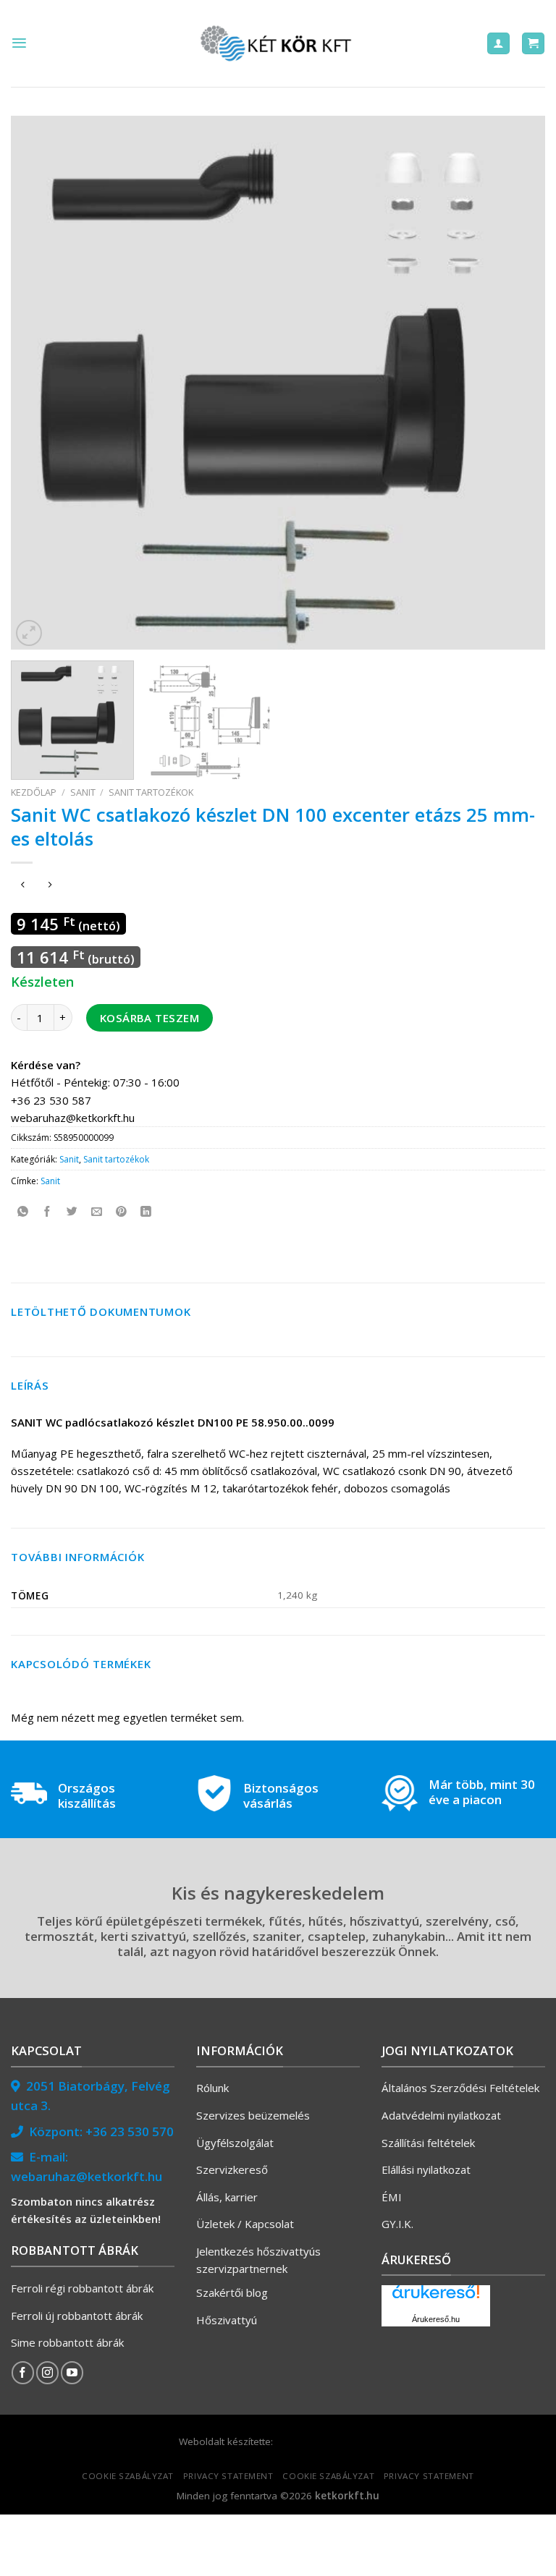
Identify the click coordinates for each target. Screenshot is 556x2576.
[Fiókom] (498, 44)
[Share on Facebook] (47, 1211)
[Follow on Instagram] (47, 2372)
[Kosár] (533, 44)
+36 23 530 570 (130, 2131)
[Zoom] (29, 633)
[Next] (516, 383)
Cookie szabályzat (128, 2476)
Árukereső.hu (436, 2319)
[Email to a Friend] (97, 1211)
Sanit (83, 792)
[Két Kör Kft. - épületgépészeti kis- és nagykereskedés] (278, 43)
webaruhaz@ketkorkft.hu (87, 2176)
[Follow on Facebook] (23, 2372)
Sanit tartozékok (151, 792)
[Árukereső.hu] (436, 2297)
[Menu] (19, 43)
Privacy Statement (228, 2476)
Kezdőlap (34, 792)
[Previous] (40, 383)
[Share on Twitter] (72, 1211)
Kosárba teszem (149, 1018)
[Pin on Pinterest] (121, 1211)
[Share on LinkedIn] (146, 1211)
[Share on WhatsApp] (23, 1211)
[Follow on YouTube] (72, 2372)
